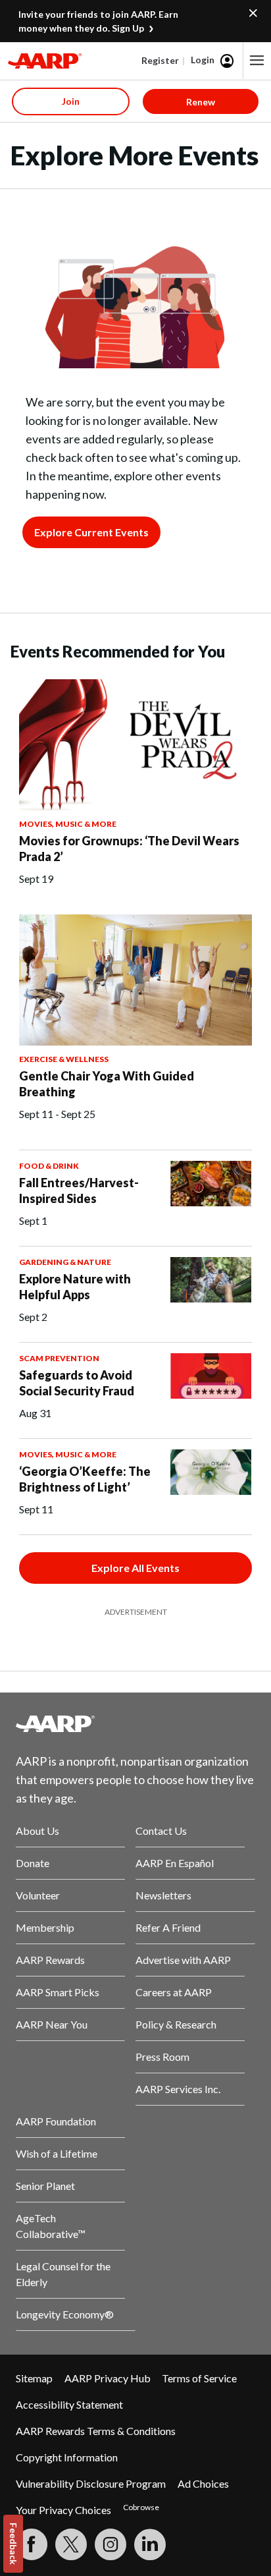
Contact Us (161, 1831)
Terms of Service (199, 2378)
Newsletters (163, 1895)
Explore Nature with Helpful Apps (75, 1287)
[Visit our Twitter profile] (71, 2544)
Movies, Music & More (68, 824)
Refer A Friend (168, 1927)
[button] (257, 61)
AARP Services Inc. (178, 2089)
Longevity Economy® (65, 2314)
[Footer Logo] (135, 1723)
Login (203, 60)
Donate (33, 1863)
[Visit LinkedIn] (150, 2544)
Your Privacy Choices (63, 2510)
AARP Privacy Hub (108, 2378)
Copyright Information (67, 2457)
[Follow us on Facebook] (32, 2544)
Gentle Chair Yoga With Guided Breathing (107, 1084)
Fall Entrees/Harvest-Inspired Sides (79, 1190)
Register (160, 60)
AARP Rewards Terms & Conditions (96, 2431)
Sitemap (34, 2378)
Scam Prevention (59, 1358)
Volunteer (38, 1895)
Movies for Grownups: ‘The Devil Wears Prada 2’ (129, 849)
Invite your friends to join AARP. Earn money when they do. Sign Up (98, 21)
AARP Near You (52, 2024)
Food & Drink (49, 1166)
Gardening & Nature (65, 1262)
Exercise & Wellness (64, 1059)
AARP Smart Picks (58, 1992)
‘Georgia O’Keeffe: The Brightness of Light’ (85, 1479)
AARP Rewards (50, 1960)
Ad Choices (203, 2483)
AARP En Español (175, 1863)
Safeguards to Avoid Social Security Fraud (77, 1383)
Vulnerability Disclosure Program (91, 2483)
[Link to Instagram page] (111, 2544)
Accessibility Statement (69, 2404)
